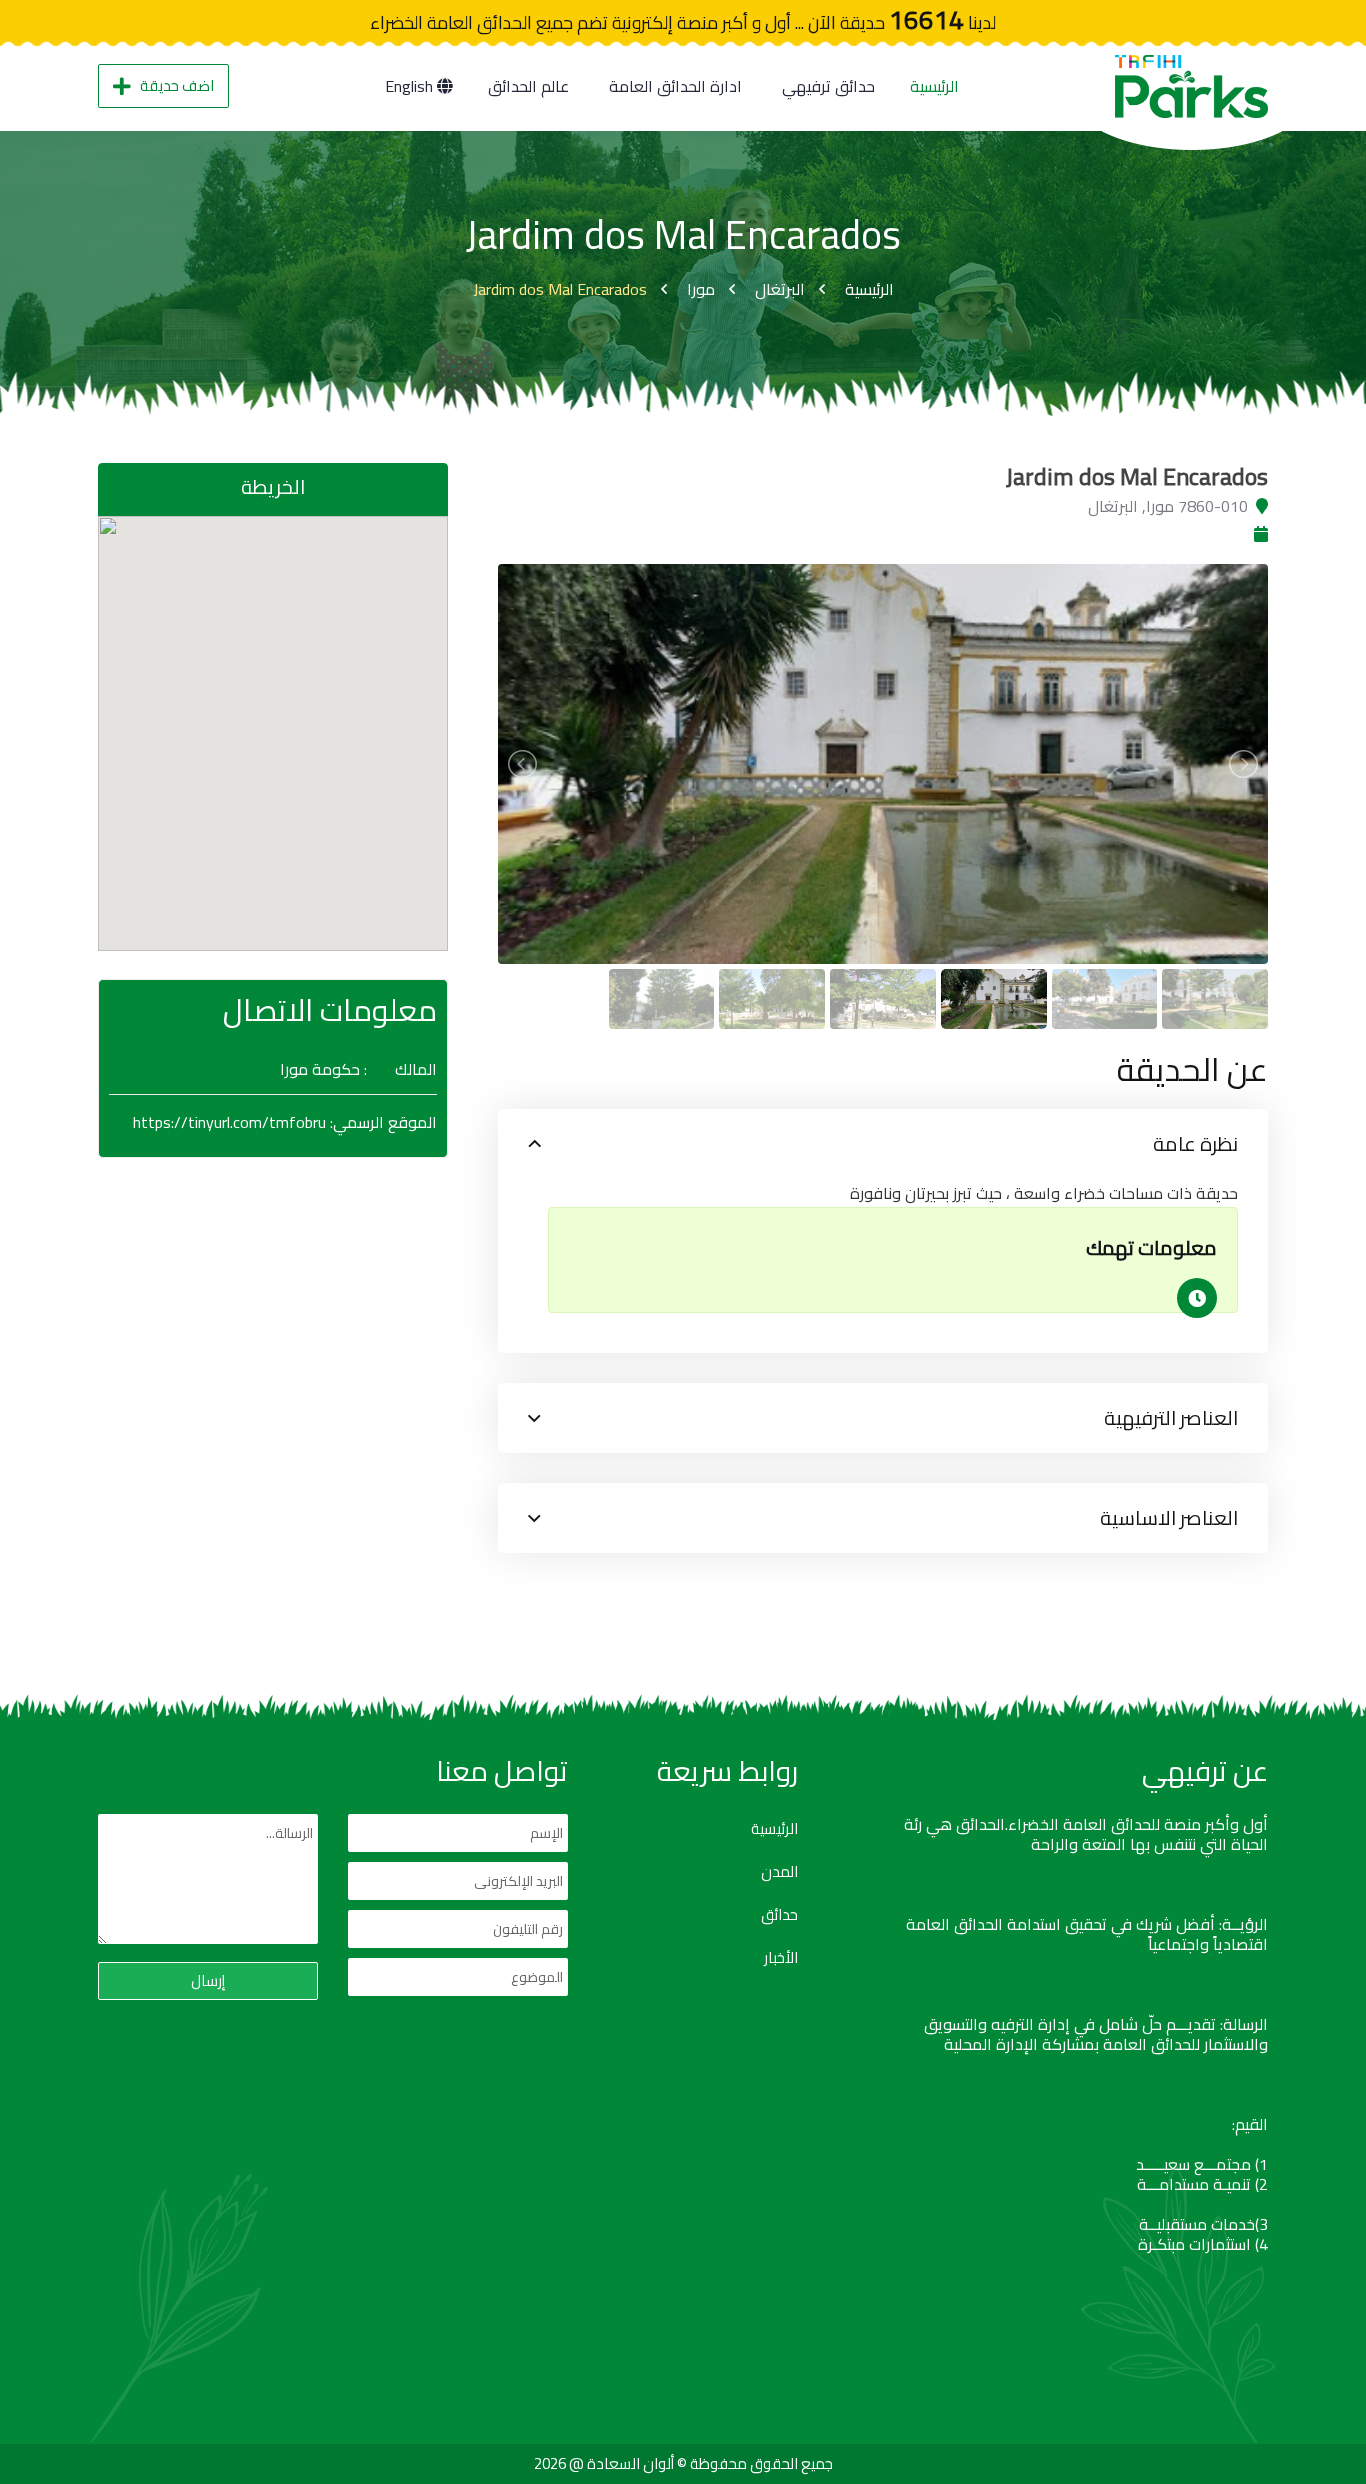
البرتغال (780, 289)
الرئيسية (934, 86)
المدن (779, 1872)
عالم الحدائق (528, 86)
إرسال (208, 1980)
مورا (701, 289)
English (411, 86)
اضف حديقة (177, 85)
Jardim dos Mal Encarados (560, 289)
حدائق (779, 1915)
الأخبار (781, 1958)
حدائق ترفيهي (828, 86)
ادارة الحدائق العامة (675, 86)
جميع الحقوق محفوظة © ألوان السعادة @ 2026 (683, 2463)
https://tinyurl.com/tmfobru (229, 1122)
